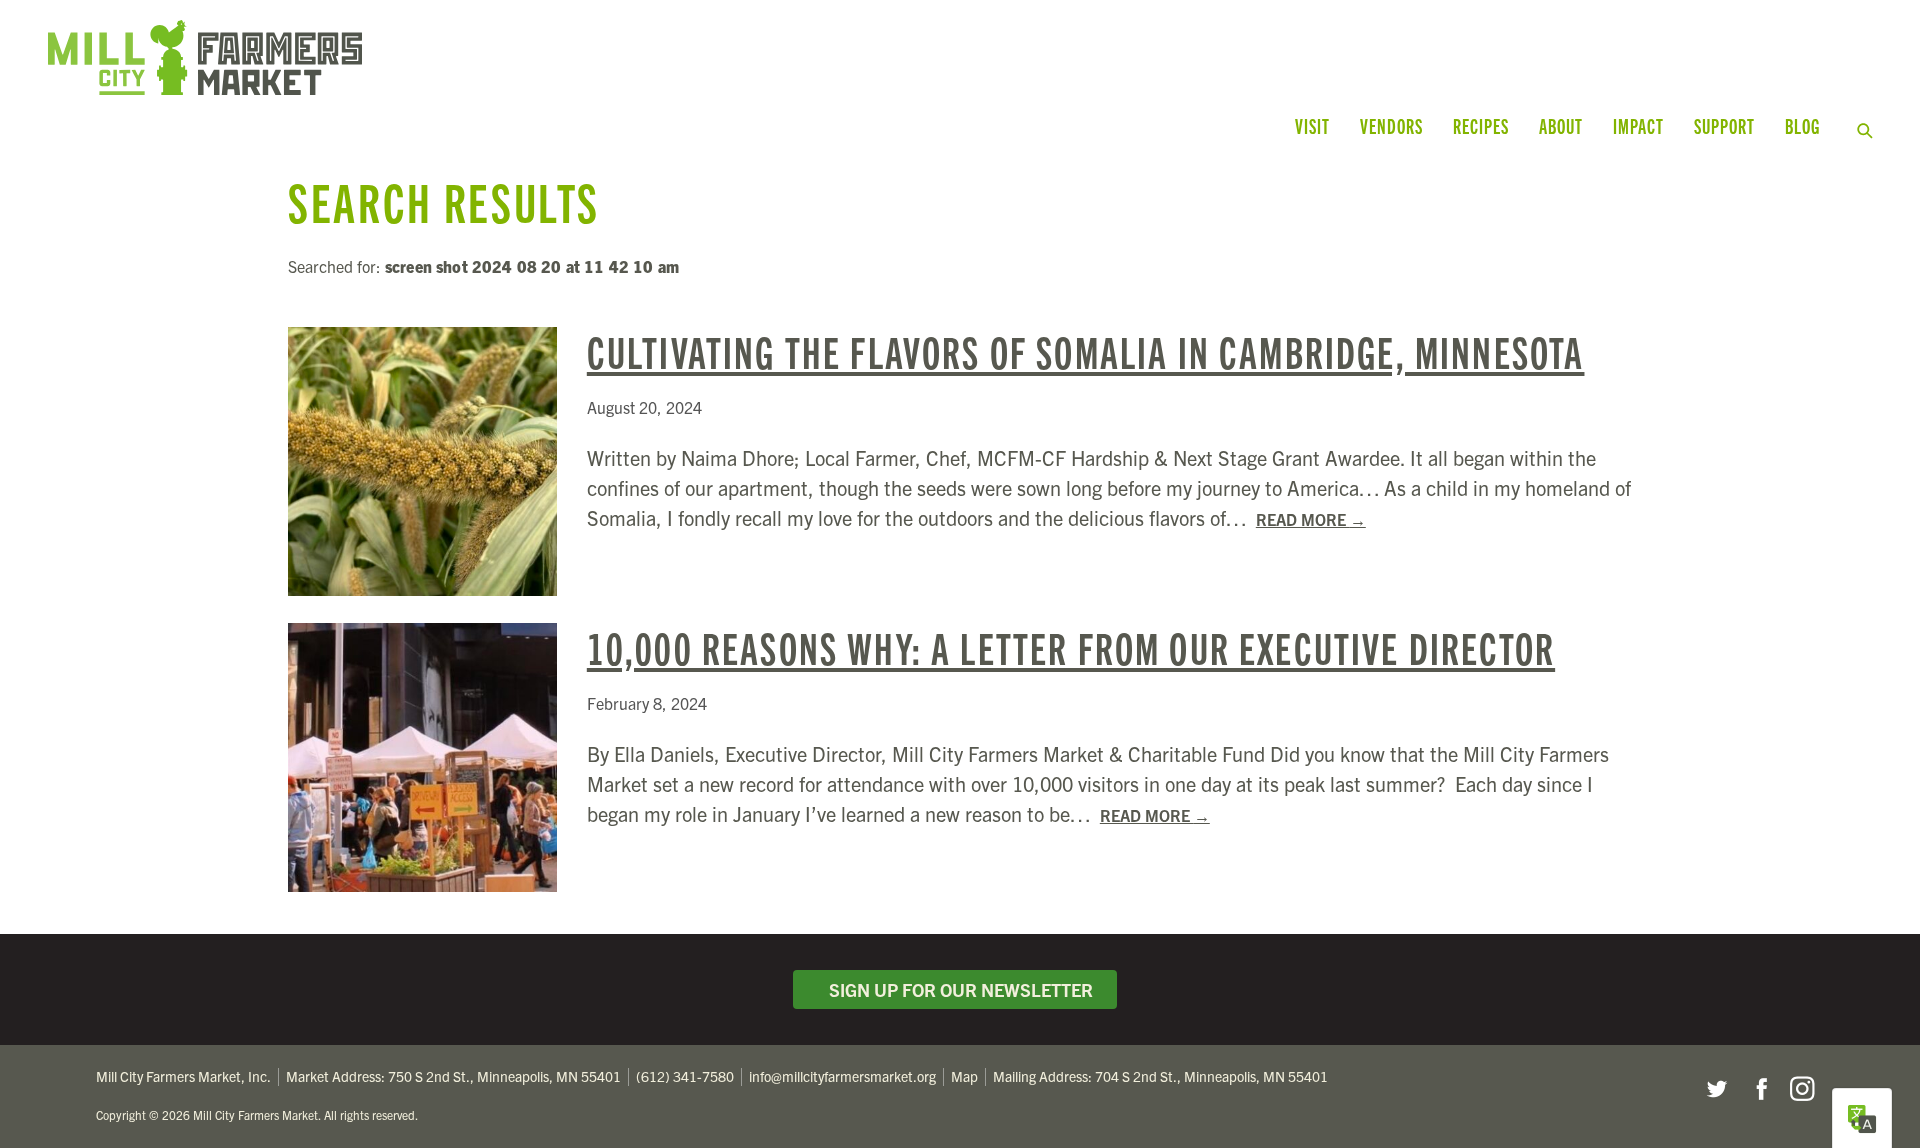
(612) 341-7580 (685, 1076)
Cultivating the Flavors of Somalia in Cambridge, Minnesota (1086, 350)
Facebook (1759, 1089)
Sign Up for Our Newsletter (957, 989)
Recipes (1481, 125)
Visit (1312, 125)
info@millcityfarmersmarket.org (842, 1076)
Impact (1638, 125)
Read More (1311, 519)
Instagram (1802, 1089)
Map (964, 1076)
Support (1724, 125)
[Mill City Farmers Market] (528, 57)
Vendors (1391, 125)
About (1561, 125)
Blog (1802, 125)
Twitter (1716, 1089)
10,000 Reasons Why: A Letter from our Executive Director (1071, 646)
